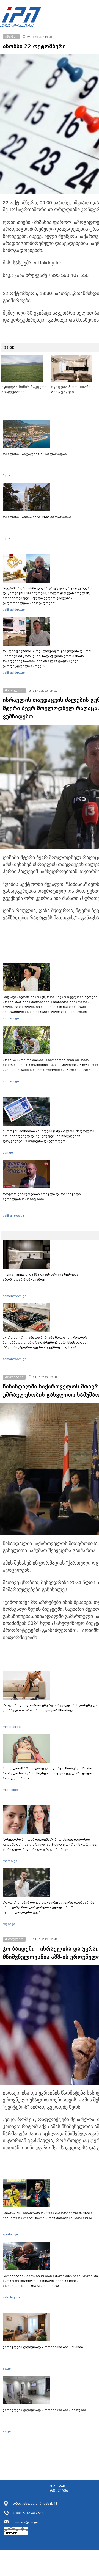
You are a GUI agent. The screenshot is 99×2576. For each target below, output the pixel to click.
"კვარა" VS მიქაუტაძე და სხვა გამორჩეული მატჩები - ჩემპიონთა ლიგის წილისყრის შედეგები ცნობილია (49, 2215)
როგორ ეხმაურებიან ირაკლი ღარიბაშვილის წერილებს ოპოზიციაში (43, 1196)
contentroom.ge (15, 1296)
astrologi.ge (12, 2297)
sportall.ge (10, 2234)
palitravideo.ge (14, 609)
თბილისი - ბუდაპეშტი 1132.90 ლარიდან (37, 517)
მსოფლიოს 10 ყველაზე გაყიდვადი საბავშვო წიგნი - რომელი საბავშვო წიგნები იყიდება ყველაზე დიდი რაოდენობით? (49, 1773)
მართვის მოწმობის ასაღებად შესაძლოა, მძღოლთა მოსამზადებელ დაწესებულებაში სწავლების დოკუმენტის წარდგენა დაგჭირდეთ (49, 1136)
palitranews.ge (14, 1215)
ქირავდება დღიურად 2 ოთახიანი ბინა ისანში (43, 2347)
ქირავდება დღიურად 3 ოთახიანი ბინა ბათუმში (44, 2410)
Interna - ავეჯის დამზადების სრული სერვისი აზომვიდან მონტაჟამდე (41, 1277)
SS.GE (9, 347)
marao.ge (10, 1861)
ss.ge (7, 2368)
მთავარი (56, 2486)
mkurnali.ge (12, 1727)
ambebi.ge (11, 1018)
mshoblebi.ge (13, 1790)
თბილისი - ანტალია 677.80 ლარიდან (35, 454)
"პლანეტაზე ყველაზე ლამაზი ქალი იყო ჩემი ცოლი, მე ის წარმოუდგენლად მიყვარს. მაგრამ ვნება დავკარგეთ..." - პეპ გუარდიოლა (50, 2281)
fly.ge (7, 475)
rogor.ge (9, 1924)
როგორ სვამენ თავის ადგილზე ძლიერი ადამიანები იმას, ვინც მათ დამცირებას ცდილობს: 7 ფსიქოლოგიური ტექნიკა (49, 1907)
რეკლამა (59, 2491)
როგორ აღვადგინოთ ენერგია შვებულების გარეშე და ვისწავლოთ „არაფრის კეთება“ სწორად (50, 1708)
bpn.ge (8, 1152)
